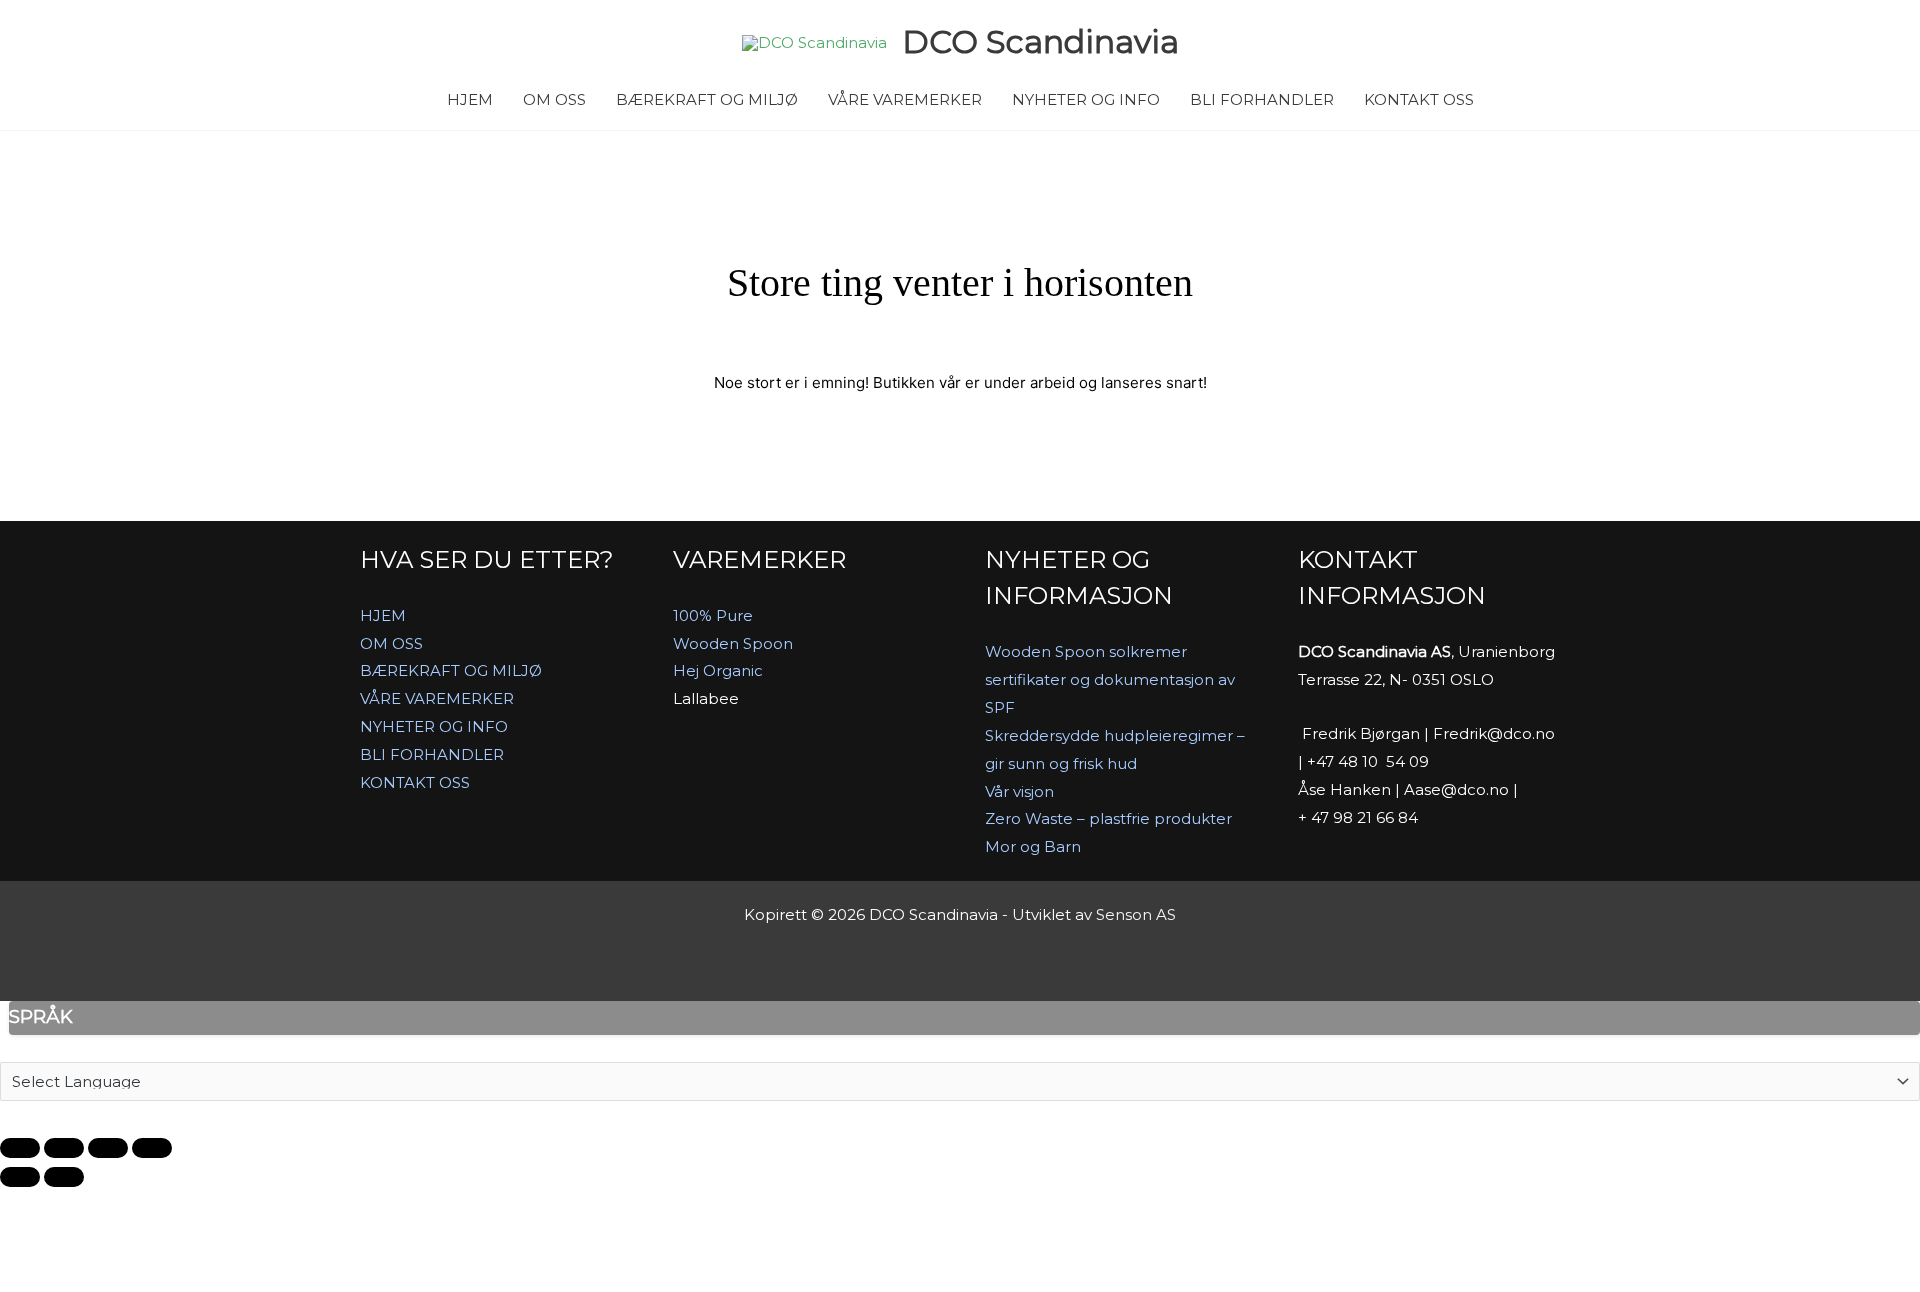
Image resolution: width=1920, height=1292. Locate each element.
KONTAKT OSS (1419, 99)
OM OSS (554, 99)
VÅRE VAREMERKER (905, 99)
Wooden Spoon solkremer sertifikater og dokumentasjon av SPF (1110, 679)
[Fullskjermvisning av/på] (64, 1148)
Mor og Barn (1033, 846)
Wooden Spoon (733, 643)
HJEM (470, 99)
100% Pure (713, 615)
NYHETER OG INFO (1086, 99)
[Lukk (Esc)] (152, 1148)
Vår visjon (1019, 791)
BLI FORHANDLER (1262, 99)
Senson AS (1136, 914)
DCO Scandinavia (1040, 41)
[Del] (108, 1148)
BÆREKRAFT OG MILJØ (707, 99)
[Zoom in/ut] (20, 1148)
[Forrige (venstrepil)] (20, 1177)
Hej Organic (718, 670)
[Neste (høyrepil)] (64, 1177)
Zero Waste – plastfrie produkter (1108, 818)
